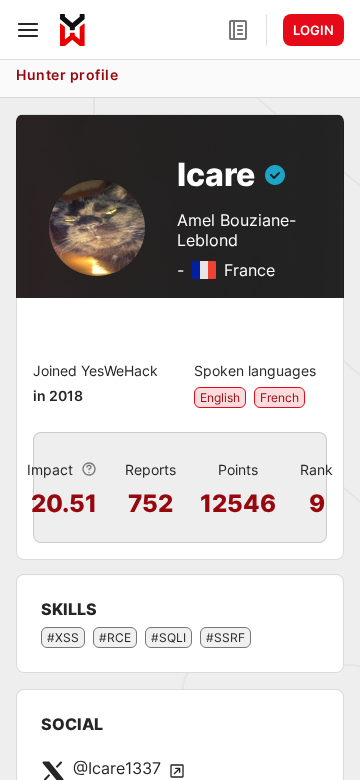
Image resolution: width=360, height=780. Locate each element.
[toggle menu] (28, 30)
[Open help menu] (238, 30)
